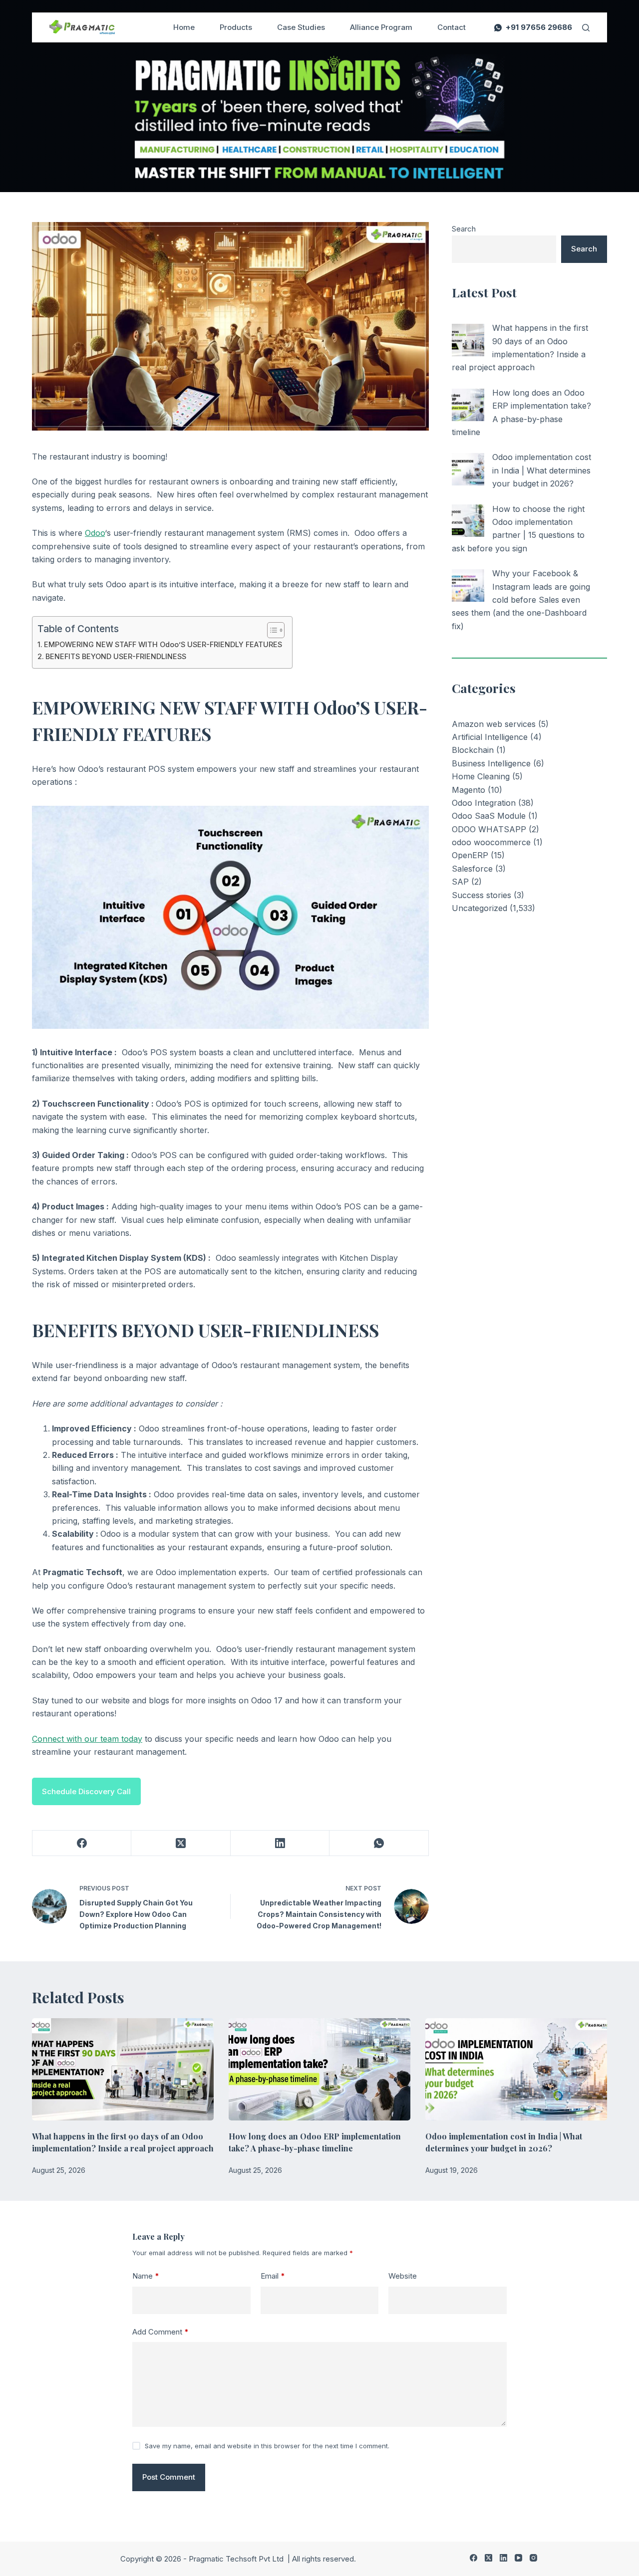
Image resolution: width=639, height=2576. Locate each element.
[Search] (586, 28)
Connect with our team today (87, 1739)
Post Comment (169, 2477)
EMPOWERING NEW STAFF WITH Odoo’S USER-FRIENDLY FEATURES (163, 644)
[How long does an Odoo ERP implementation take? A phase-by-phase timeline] (468, 405)
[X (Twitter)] (181, 1843)
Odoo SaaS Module (489, 816)
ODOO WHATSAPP (489, 829)
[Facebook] (82, 1843)
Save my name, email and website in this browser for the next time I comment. (267, 2446)
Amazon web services (494, 724)
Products (236, 27)
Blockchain (473, 750)
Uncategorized (479, 908)
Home (184, 27)
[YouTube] (518, 2558)
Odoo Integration (484, 803)
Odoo (95, 533)
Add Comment (160, 2332)
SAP (460, 882)
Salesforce (472, 869)
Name (146, 2276)
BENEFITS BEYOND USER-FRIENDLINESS (116, 656)
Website (403, 2276)
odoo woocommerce (491, 842)
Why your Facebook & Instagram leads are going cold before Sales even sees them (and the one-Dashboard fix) (521, 600)
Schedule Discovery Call (86, 1791)
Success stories (481, 895)
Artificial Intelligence (490, 737)
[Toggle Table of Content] (271, 630)
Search (464, 229)
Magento (469, 790)
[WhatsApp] (379, 1843)
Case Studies (301, 27)
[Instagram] (533, 2558)
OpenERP (470, 855)
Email (273, 2276)
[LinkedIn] (280, 1843)
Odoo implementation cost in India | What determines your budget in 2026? (542, 470)
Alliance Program (381, 27)
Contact (452, 27)
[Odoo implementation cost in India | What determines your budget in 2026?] (468, 469)
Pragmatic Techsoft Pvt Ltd (237, 2559)
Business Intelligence (491, 763)
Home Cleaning (481, 776)
